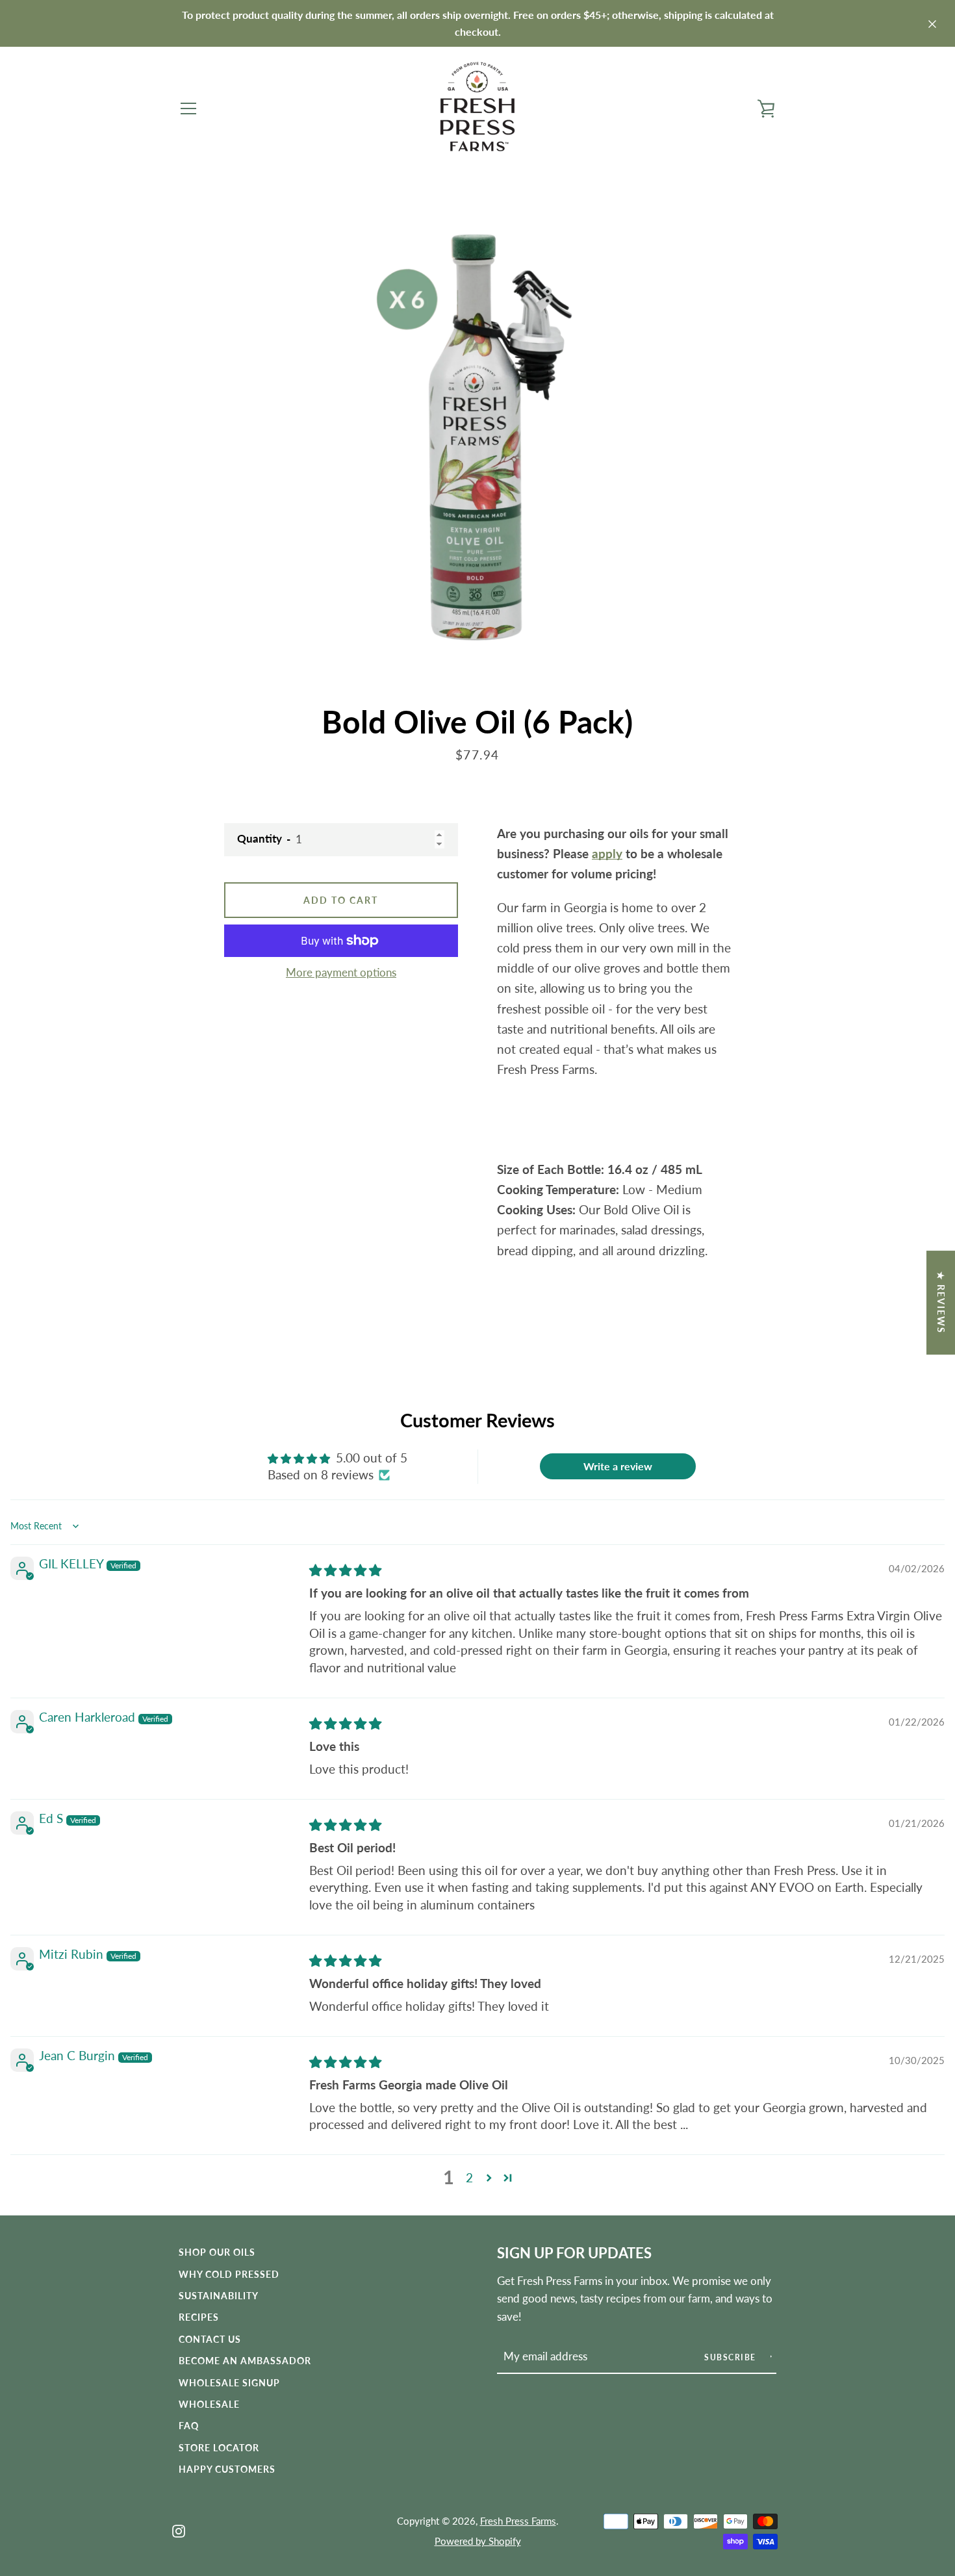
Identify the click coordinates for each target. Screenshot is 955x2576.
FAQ (189, 2426)
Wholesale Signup (229, 2383)
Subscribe (732, 2357)
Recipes (199, 2317)
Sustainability (219, 2296)
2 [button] (469, 2177)
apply (607, 853)
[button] (489, 2177)
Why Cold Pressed (229, 2274)
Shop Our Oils (217, 2252)
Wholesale (209, 2404)
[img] (345, 1570)
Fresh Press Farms (518, 2521)
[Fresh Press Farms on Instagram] (179, 2530)
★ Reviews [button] (941, 1303)
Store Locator (219, 2448)
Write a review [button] (618, 1466)
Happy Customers (227, 2469)
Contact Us (210, 2339)
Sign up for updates (574, 2253)
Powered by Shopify (478, 2541)
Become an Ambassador (245, 2361)
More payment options (341, 972)
